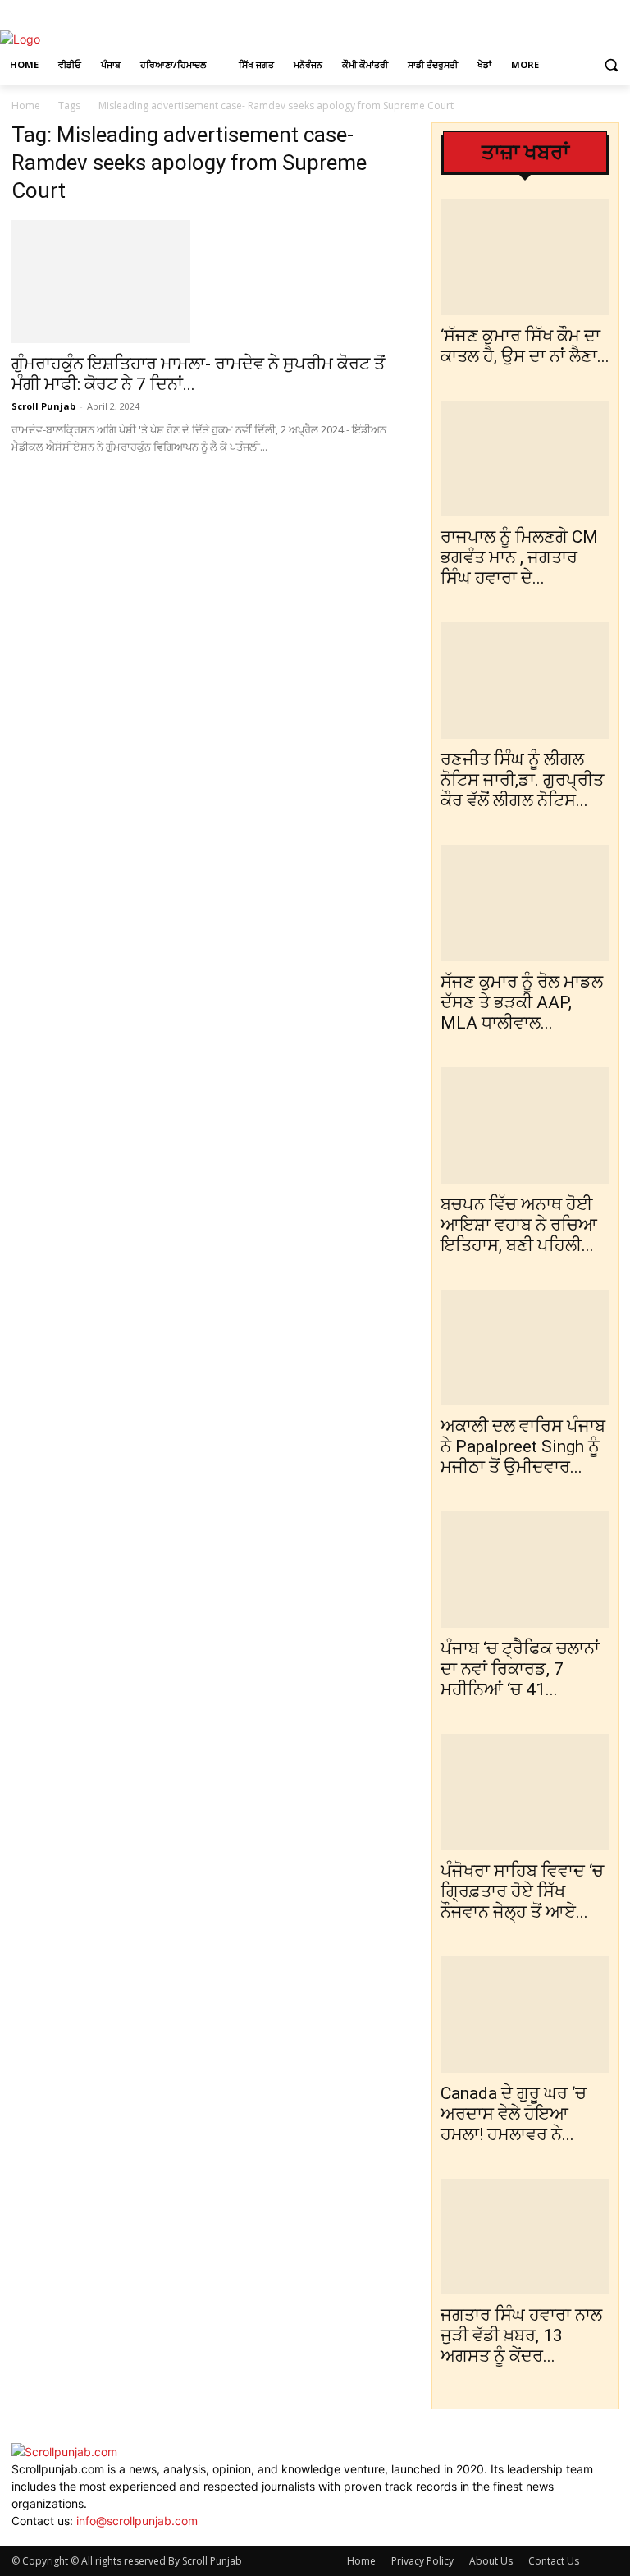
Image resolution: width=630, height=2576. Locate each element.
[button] (611, 65)
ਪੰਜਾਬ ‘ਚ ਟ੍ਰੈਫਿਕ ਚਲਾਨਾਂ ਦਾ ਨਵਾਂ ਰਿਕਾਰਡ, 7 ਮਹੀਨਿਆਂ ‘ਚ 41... (520, 1669)
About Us (491, 2561)
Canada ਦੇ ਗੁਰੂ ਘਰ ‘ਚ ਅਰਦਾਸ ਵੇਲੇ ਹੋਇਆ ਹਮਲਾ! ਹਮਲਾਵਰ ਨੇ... (514, 2114)
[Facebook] (564, 12)
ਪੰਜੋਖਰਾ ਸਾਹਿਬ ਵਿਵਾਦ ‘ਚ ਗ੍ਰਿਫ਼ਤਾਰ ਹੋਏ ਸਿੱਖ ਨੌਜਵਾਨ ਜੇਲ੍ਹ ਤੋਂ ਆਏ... (522, 1891)
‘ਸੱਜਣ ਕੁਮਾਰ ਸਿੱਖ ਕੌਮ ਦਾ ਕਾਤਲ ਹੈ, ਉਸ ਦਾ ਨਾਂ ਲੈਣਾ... (525, 346)
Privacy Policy (422, 2561)
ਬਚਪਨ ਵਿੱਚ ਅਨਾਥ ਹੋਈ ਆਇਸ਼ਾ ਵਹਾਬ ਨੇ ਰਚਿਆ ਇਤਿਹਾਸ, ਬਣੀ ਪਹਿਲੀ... (519, 1225)
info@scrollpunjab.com (137, 2521)
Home (26, 105)
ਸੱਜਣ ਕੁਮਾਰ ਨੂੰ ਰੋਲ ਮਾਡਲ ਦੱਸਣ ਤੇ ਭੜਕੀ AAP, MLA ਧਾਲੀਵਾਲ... (522, 1002)
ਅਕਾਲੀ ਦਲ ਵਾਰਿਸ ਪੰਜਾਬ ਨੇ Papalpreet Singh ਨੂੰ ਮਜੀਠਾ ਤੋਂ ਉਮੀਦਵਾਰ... (523, 1446)
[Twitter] (609, 12)
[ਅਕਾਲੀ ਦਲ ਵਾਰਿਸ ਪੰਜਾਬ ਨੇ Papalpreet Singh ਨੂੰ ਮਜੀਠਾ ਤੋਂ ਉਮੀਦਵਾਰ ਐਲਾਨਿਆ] (525, 1348)
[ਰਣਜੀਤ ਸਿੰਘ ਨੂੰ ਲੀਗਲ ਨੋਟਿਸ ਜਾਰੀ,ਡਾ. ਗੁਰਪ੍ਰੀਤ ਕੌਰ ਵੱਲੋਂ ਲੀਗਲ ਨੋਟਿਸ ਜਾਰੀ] (525, 681)
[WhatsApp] (55, 2538)
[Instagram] (587, 12)
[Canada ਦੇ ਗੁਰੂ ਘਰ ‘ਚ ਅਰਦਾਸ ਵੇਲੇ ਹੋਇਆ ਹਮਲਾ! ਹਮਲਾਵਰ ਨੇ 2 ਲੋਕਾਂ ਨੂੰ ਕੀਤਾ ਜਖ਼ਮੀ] (525, 2015)
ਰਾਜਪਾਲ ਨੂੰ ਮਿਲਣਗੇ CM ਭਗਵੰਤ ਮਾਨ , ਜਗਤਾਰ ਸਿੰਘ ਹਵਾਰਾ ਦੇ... (519, 557)
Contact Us (554, 2561)
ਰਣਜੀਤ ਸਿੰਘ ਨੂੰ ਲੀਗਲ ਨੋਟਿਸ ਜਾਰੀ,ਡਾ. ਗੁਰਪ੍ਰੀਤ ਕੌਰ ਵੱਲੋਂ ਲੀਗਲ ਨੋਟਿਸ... (522, 780)
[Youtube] (65, 2538)
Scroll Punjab (43, 406)
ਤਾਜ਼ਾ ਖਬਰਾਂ (525, 152)
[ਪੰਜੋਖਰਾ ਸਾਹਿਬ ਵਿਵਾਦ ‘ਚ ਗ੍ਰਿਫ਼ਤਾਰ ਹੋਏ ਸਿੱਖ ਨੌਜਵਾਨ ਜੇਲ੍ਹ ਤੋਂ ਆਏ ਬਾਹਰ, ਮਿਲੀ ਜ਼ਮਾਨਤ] (525, 1792)
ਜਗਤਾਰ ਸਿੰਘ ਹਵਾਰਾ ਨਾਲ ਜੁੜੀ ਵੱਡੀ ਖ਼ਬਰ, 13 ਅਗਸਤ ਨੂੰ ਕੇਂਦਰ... (521, 2335)
